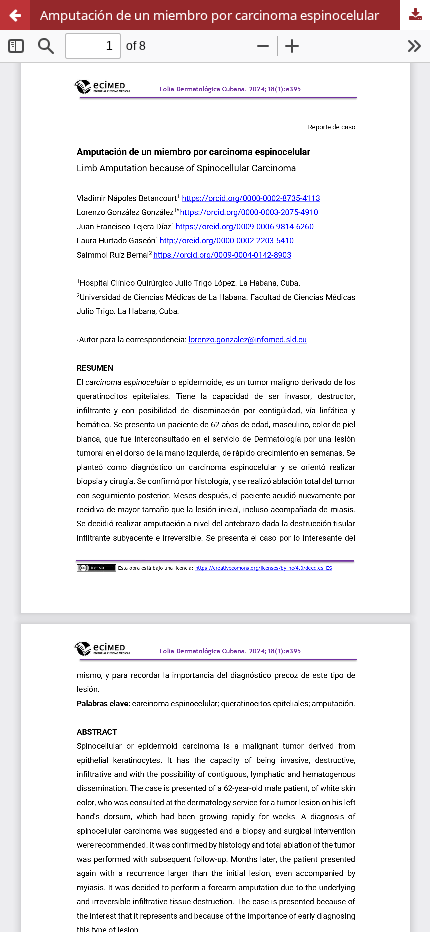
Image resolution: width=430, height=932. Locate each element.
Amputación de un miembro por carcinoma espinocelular (209, 15)
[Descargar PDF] (415, 15)
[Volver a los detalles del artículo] (15, 15)
